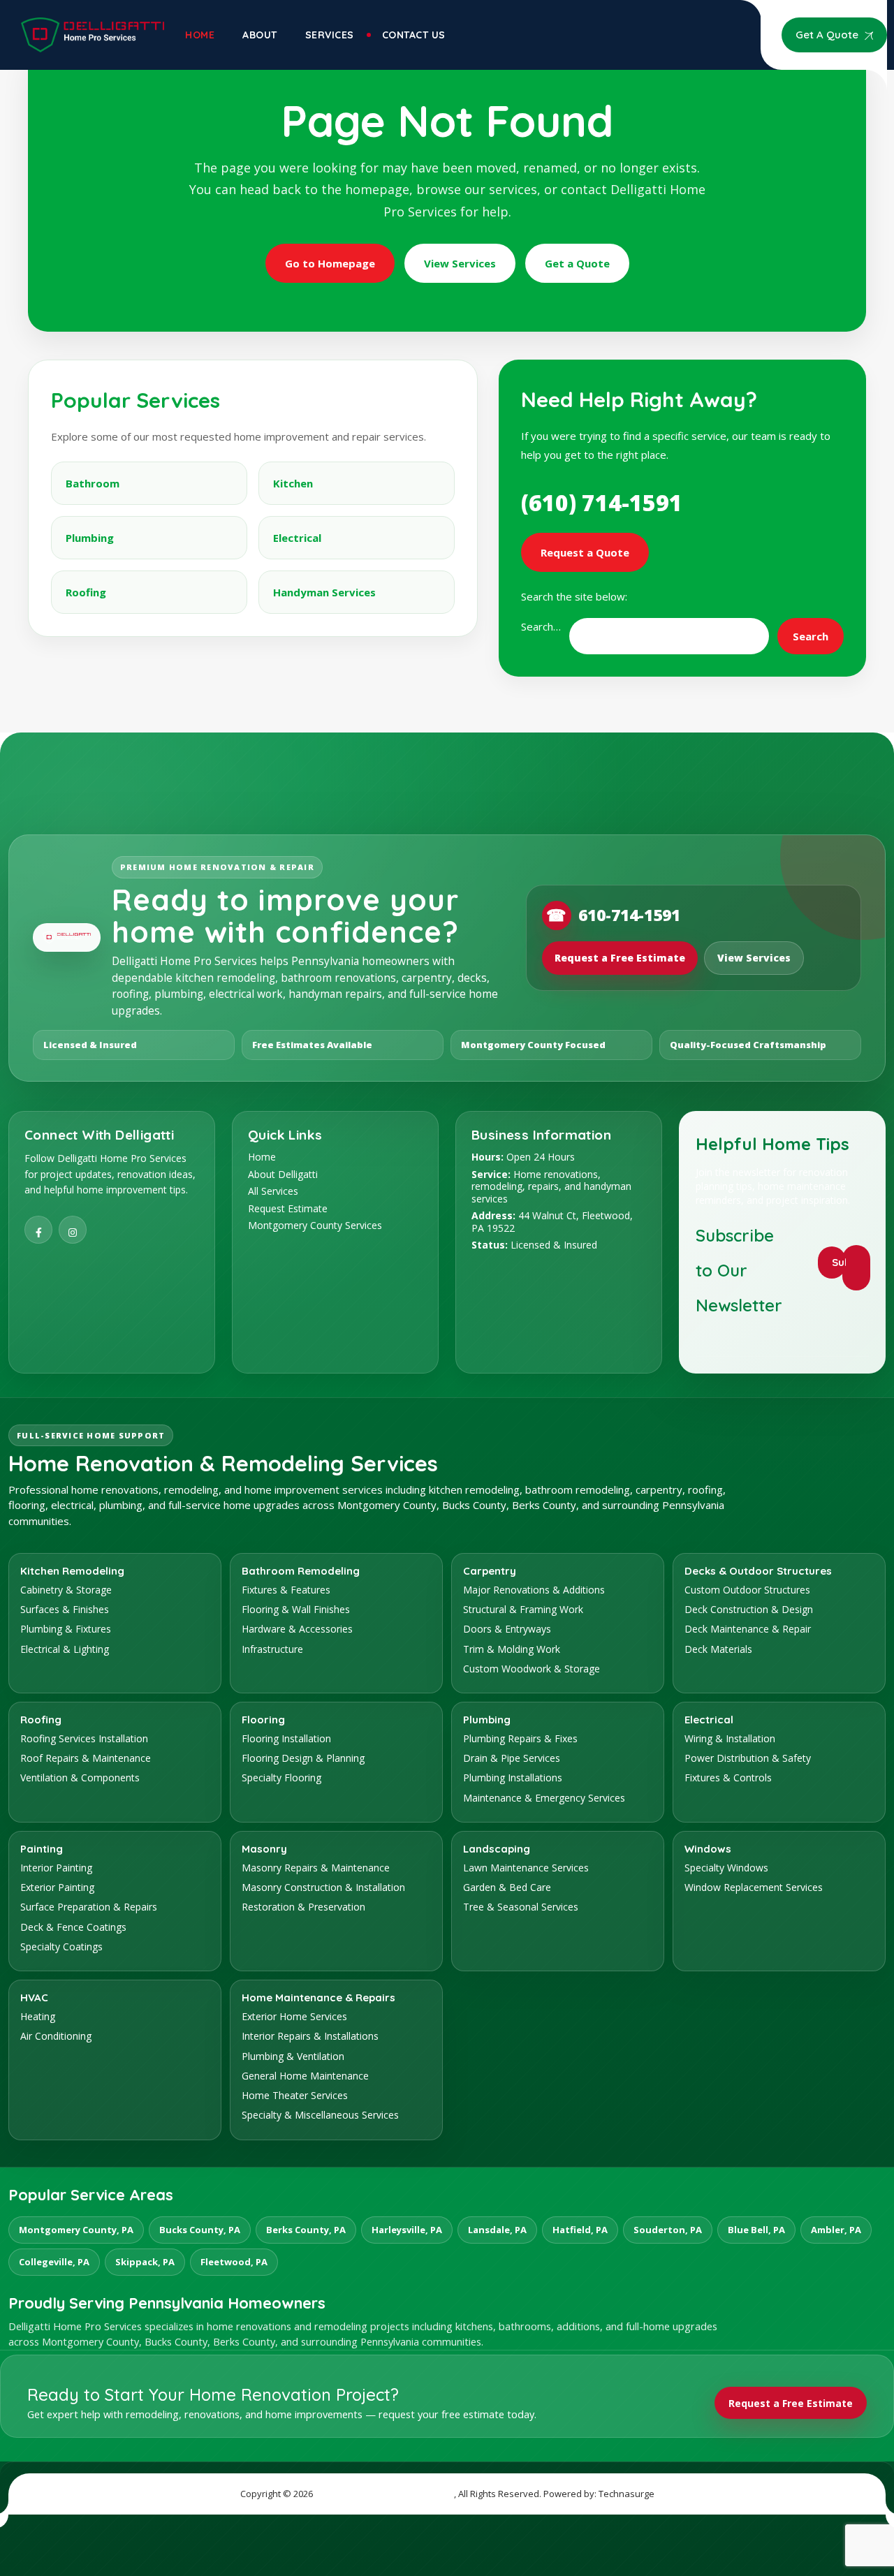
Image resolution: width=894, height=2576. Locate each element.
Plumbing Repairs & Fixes (520, 1738)
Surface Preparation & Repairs (89, 1907)
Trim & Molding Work (512, 1649)
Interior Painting (56, 1868)
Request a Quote (585, 552)
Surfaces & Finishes (65, 1609)
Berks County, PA (306, 2230)
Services (330, 35)
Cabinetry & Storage (66, 1590)
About (260, 35)
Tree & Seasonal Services (521, 1907)
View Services (460, 263)
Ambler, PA (836, 2230)
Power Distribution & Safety (748, 1758)
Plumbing (90, 538)
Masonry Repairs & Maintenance (316, 1868)
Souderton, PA (668, 2230)
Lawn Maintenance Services (526, 1868)
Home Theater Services (295, 2095)
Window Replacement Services (754, 1887)
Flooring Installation (286, 1738)
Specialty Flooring (281, 1778)
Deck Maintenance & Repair (748, 1629)
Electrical (297, 538)
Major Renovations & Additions (534, 1590)
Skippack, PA (145, 2262)
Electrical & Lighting (65, 1649)
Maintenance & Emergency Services (544, 1798)
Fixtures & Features (286, 1590)
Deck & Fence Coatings (73, 1927)
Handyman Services (324, 592)
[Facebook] (38, 1230)
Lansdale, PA (497, 2230)
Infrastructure (272, 1649)
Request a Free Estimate (620, 958)
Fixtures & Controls (728, 1778)
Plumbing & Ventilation (293, 2056)
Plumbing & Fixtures (66, 1629)
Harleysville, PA (407, 2230)
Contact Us (414, 35)
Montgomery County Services (315, 1225)
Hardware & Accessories (297, 1629)
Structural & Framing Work (523, 1609)
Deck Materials (718, 1649)
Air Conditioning (56, 2036)
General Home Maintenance (305, 2076)
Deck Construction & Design (749, 1609)
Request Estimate (288, 1208)
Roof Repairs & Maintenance (86, 1758)
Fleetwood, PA (234, 2262)
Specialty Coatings (61, 1946)
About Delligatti (283, 1174)
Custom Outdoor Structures (747, 1590)
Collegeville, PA (54, 2262)
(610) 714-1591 (602, 502)
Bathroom (93, 483)
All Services (273, 1191)
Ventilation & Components (80, 1778)
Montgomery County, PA (76, 2230)
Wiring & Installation (730, 1738)
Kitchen (293, 483)
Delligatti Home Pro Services (384, 2494)
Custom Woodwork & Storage (532, 1669)
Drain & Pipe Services (512, 1758)
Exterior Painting (57, 1887)
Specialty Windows (726, 1868)
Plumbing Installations (513, 1778)
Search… (541, 626)
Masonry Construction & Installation (323, 1887)
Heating (38, 2016)
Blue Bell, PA (756, 2230)
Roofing (86, 592)
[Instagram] (73, 1230)
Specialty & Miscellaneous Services (320, 2115)
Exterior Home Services (294, 2016)
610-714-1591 (613, 915)
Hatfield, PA (580, 2230)
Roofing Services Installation (84, 1738)
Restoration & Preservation (303, 1907)
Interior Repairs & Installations (310, 2036)
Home (200, 35)
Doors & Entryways (507, 1629)
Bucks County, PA (200, 2230)
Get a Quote (577, 263)
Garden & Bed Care (507, 1887)
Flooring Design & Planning (303, 1758)
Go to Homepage (330, 263)
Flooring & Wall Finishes (296, 1609)
